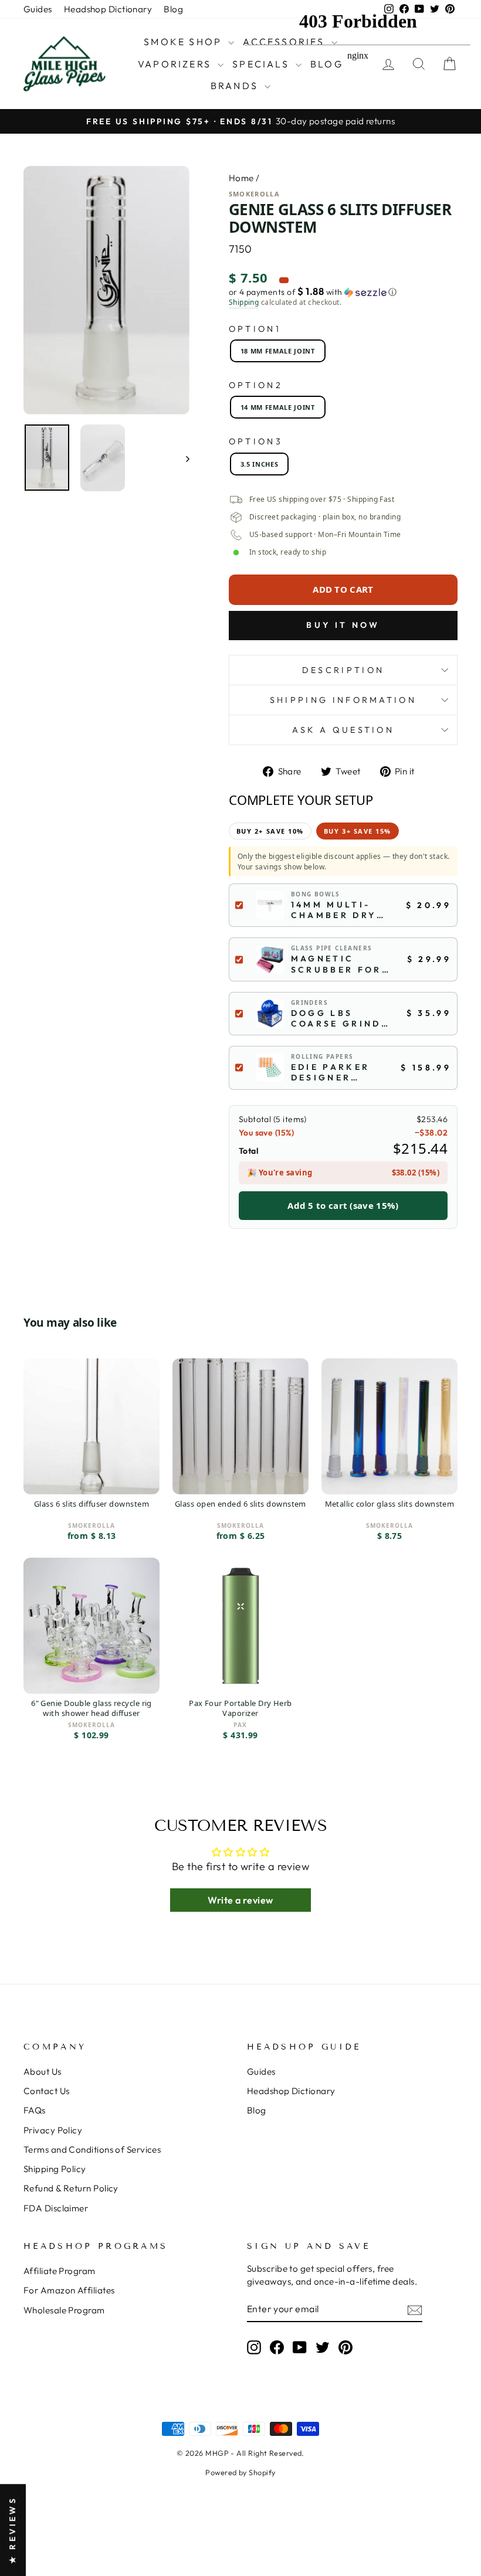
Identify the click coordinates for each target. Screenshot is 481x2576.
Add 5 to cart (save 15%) (343, 1205)
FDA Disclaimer (56, 2208)
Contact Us (47, 2091)
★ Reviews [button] (12, 2530)
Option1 (255, 329)
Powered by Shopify (240, 2472)
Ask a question (343, 730)
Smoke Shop (184, 42)
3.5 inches (260, 464)
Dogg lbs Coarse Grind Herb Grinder (336, 1018)
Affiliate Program (60, 2271)
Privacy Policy (53, 2130)
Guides (38, 9)
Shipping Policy (55, 2169)
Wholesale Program (64, 2310)
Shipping (244, 303)
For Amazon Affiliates (69, 2290)
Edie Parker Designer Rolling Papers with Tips (332, 1072)
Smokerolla (254, 194)
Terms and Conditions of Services (92, 2150)
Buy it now (343, 625)
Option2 (256, 385)
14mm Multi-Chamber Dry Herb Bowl (334, 910)
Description (343, 670)
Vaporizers (176, 64)
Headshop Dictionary (108, 9)
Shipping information (343, 700)
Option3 (256, 441)
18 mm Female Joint (278, 351)
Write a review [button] (240, 1900)
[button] (343, 292)
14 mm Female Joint (278, 407)
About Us (43, 2072)
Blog (173, 9)
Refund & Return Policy (71, 2188)
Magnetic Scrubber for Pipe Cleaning (338, 964)
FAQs (35, 2110)
